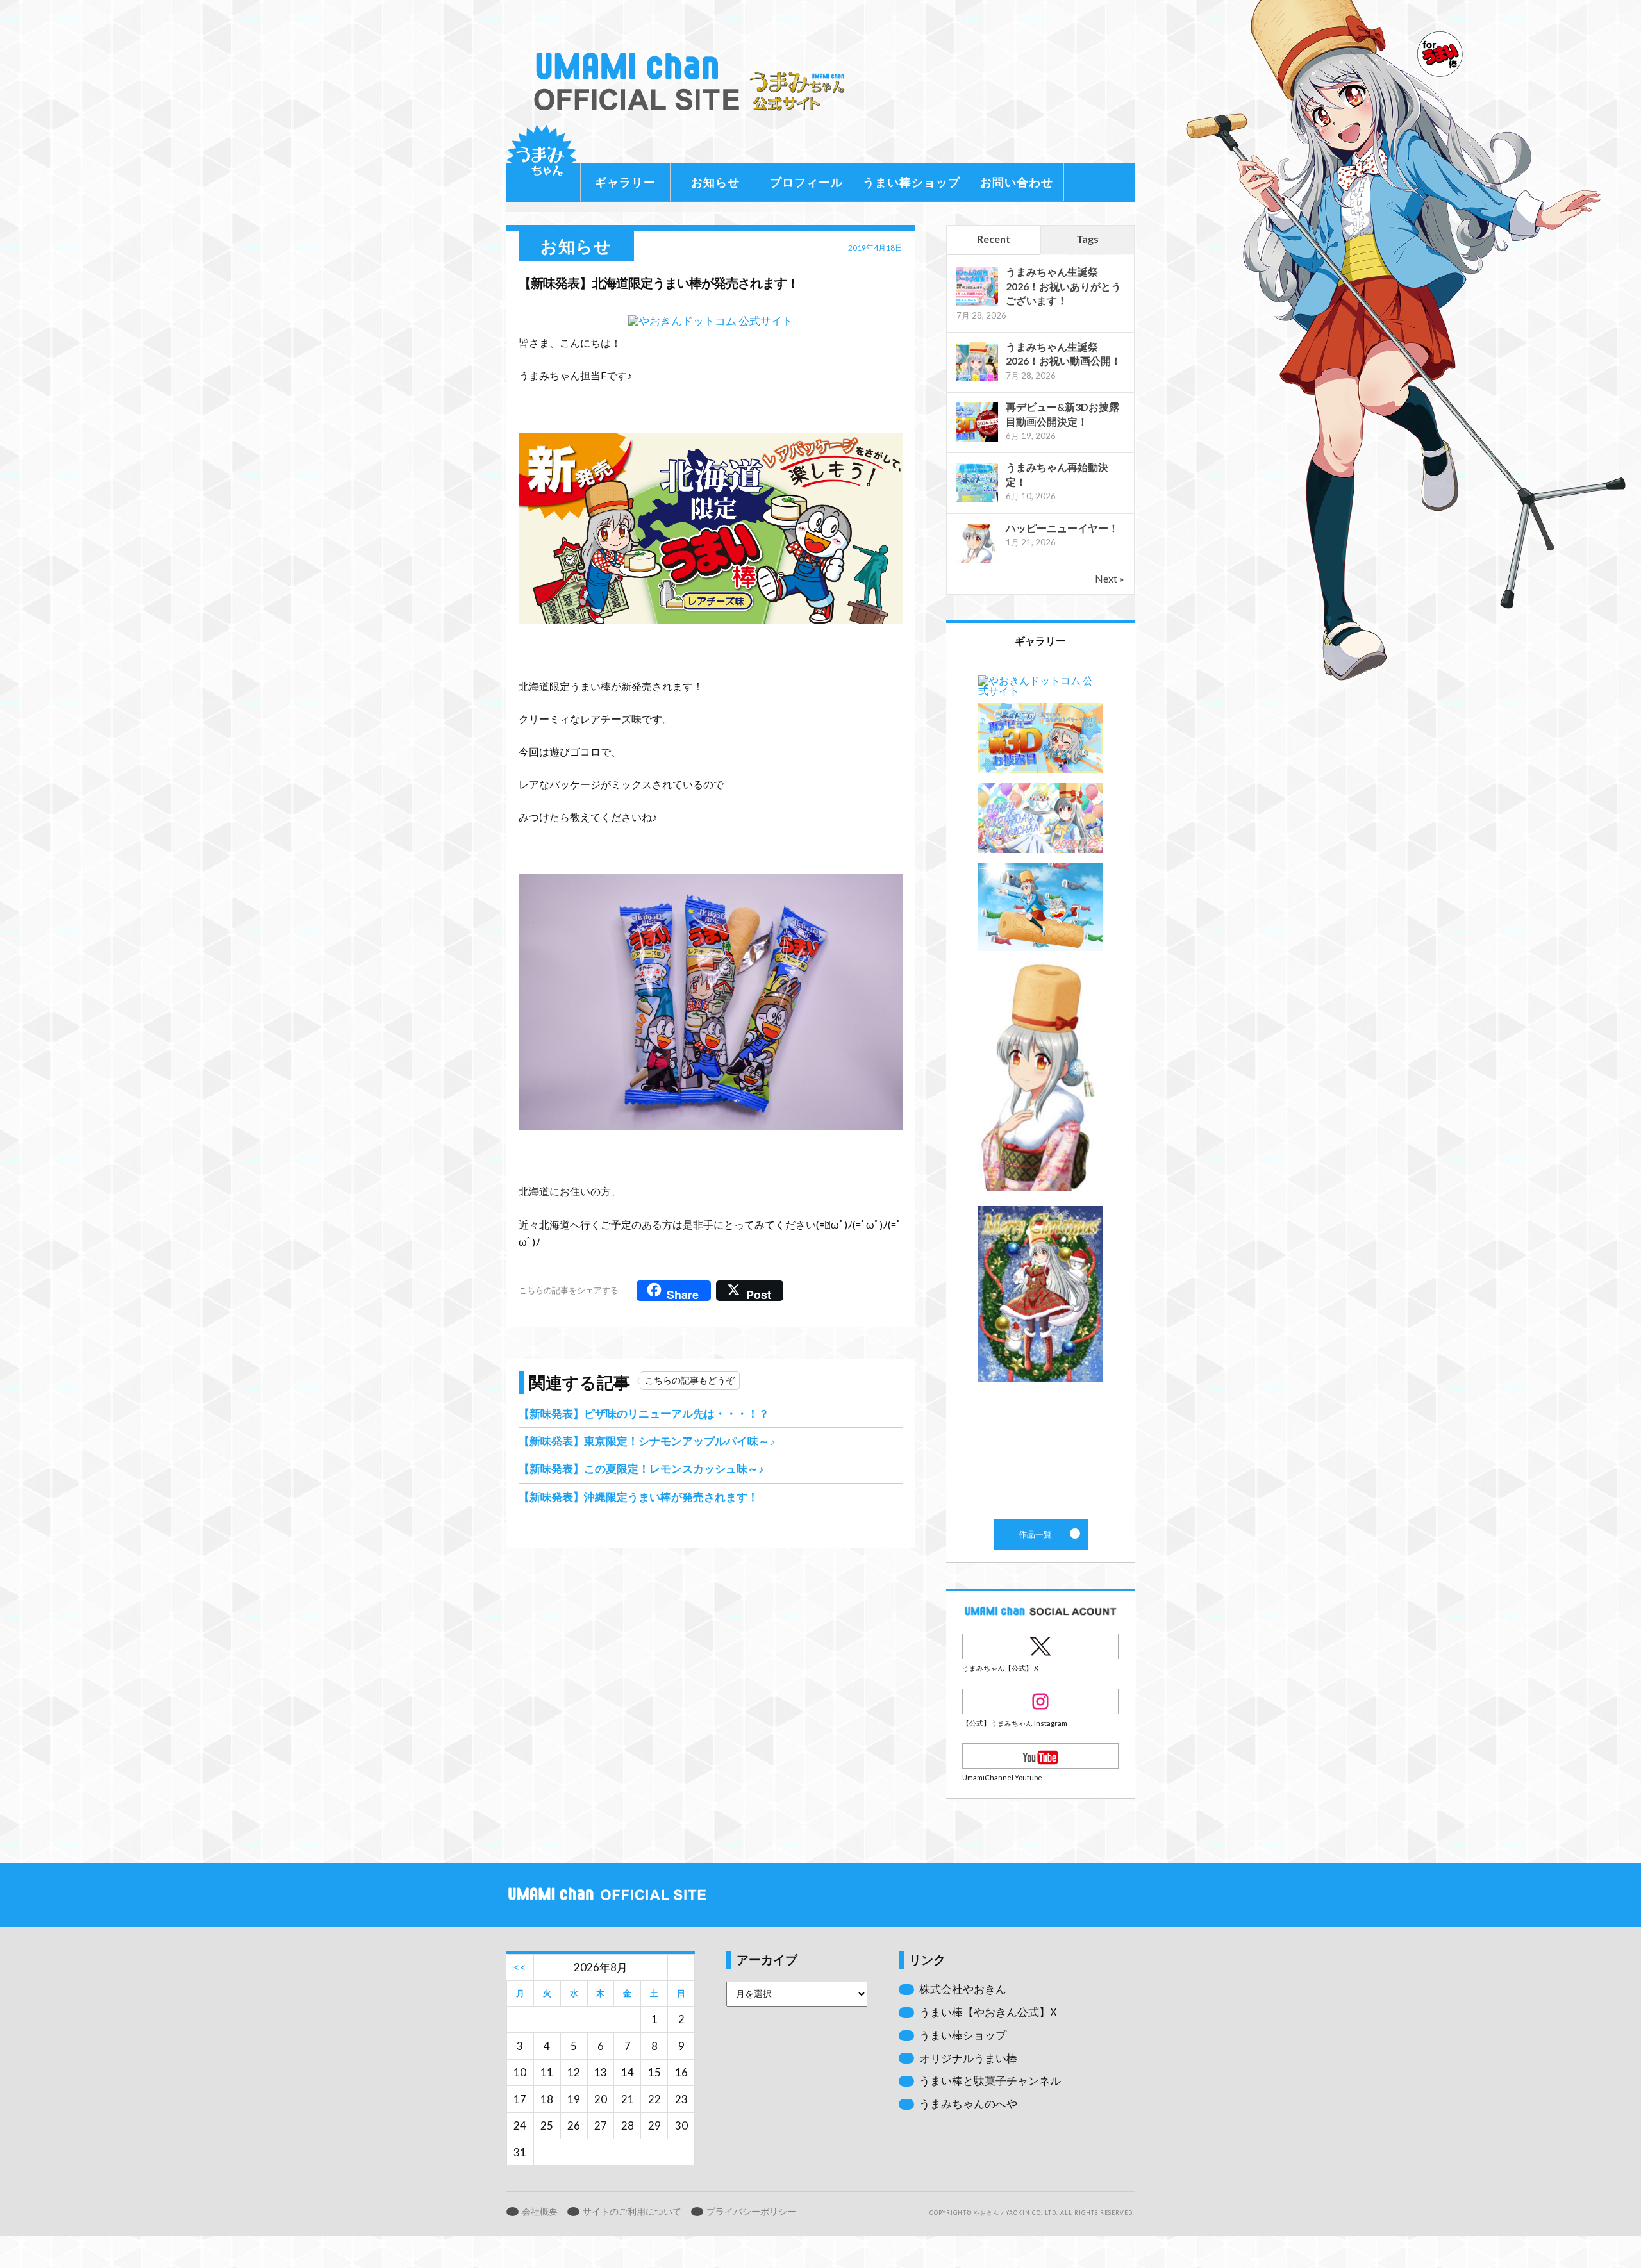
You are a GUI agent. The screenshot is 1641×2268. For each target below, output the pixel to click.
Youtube (1040, 1756)
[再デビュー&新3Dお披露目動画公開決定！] (977, 440)
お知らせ (715, 182)
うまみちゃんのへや (968, 2104)
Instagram (1040, 1701)
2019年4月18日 (875, 248)
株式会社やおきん (963, 1989)
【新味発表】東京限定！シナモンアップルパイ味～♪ (647, 1441)
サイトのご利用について (632, 2212)
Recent (994, 239)
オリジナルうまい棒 (968, 2058)
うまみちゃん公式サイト (695, 82)
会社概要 (540, 2212)
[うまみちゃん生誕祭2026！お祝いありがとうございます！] (977, 305)
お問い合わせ (1017, 182)
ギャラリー (625, 182)
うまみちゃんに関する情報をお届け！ (542, 160)
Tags (1087, 239)
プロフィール (806, 182)
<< (520, 1967)
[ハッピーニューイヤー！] (977, 561)
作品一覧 (1040, 1088)
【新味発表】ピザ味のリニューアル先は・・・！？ (644, 1413)
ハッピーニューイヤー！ (1062, 528)
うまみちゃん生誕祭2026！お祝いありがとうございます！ (1063, 286)
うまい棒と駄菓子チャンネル (990, 2081)
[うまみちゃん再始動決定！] (977, 500)
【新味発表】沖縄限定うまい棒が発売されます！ (638, 1497)
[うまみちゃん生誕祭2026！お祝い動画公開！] (977, 380)
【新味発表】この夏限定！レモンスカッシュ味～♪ (641, 1469)
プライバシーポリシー (751, 2212)
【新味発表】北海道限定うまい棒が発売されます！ (659, 283)
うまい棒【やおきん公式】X (988, 2012)
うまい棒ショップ (912, 182)
